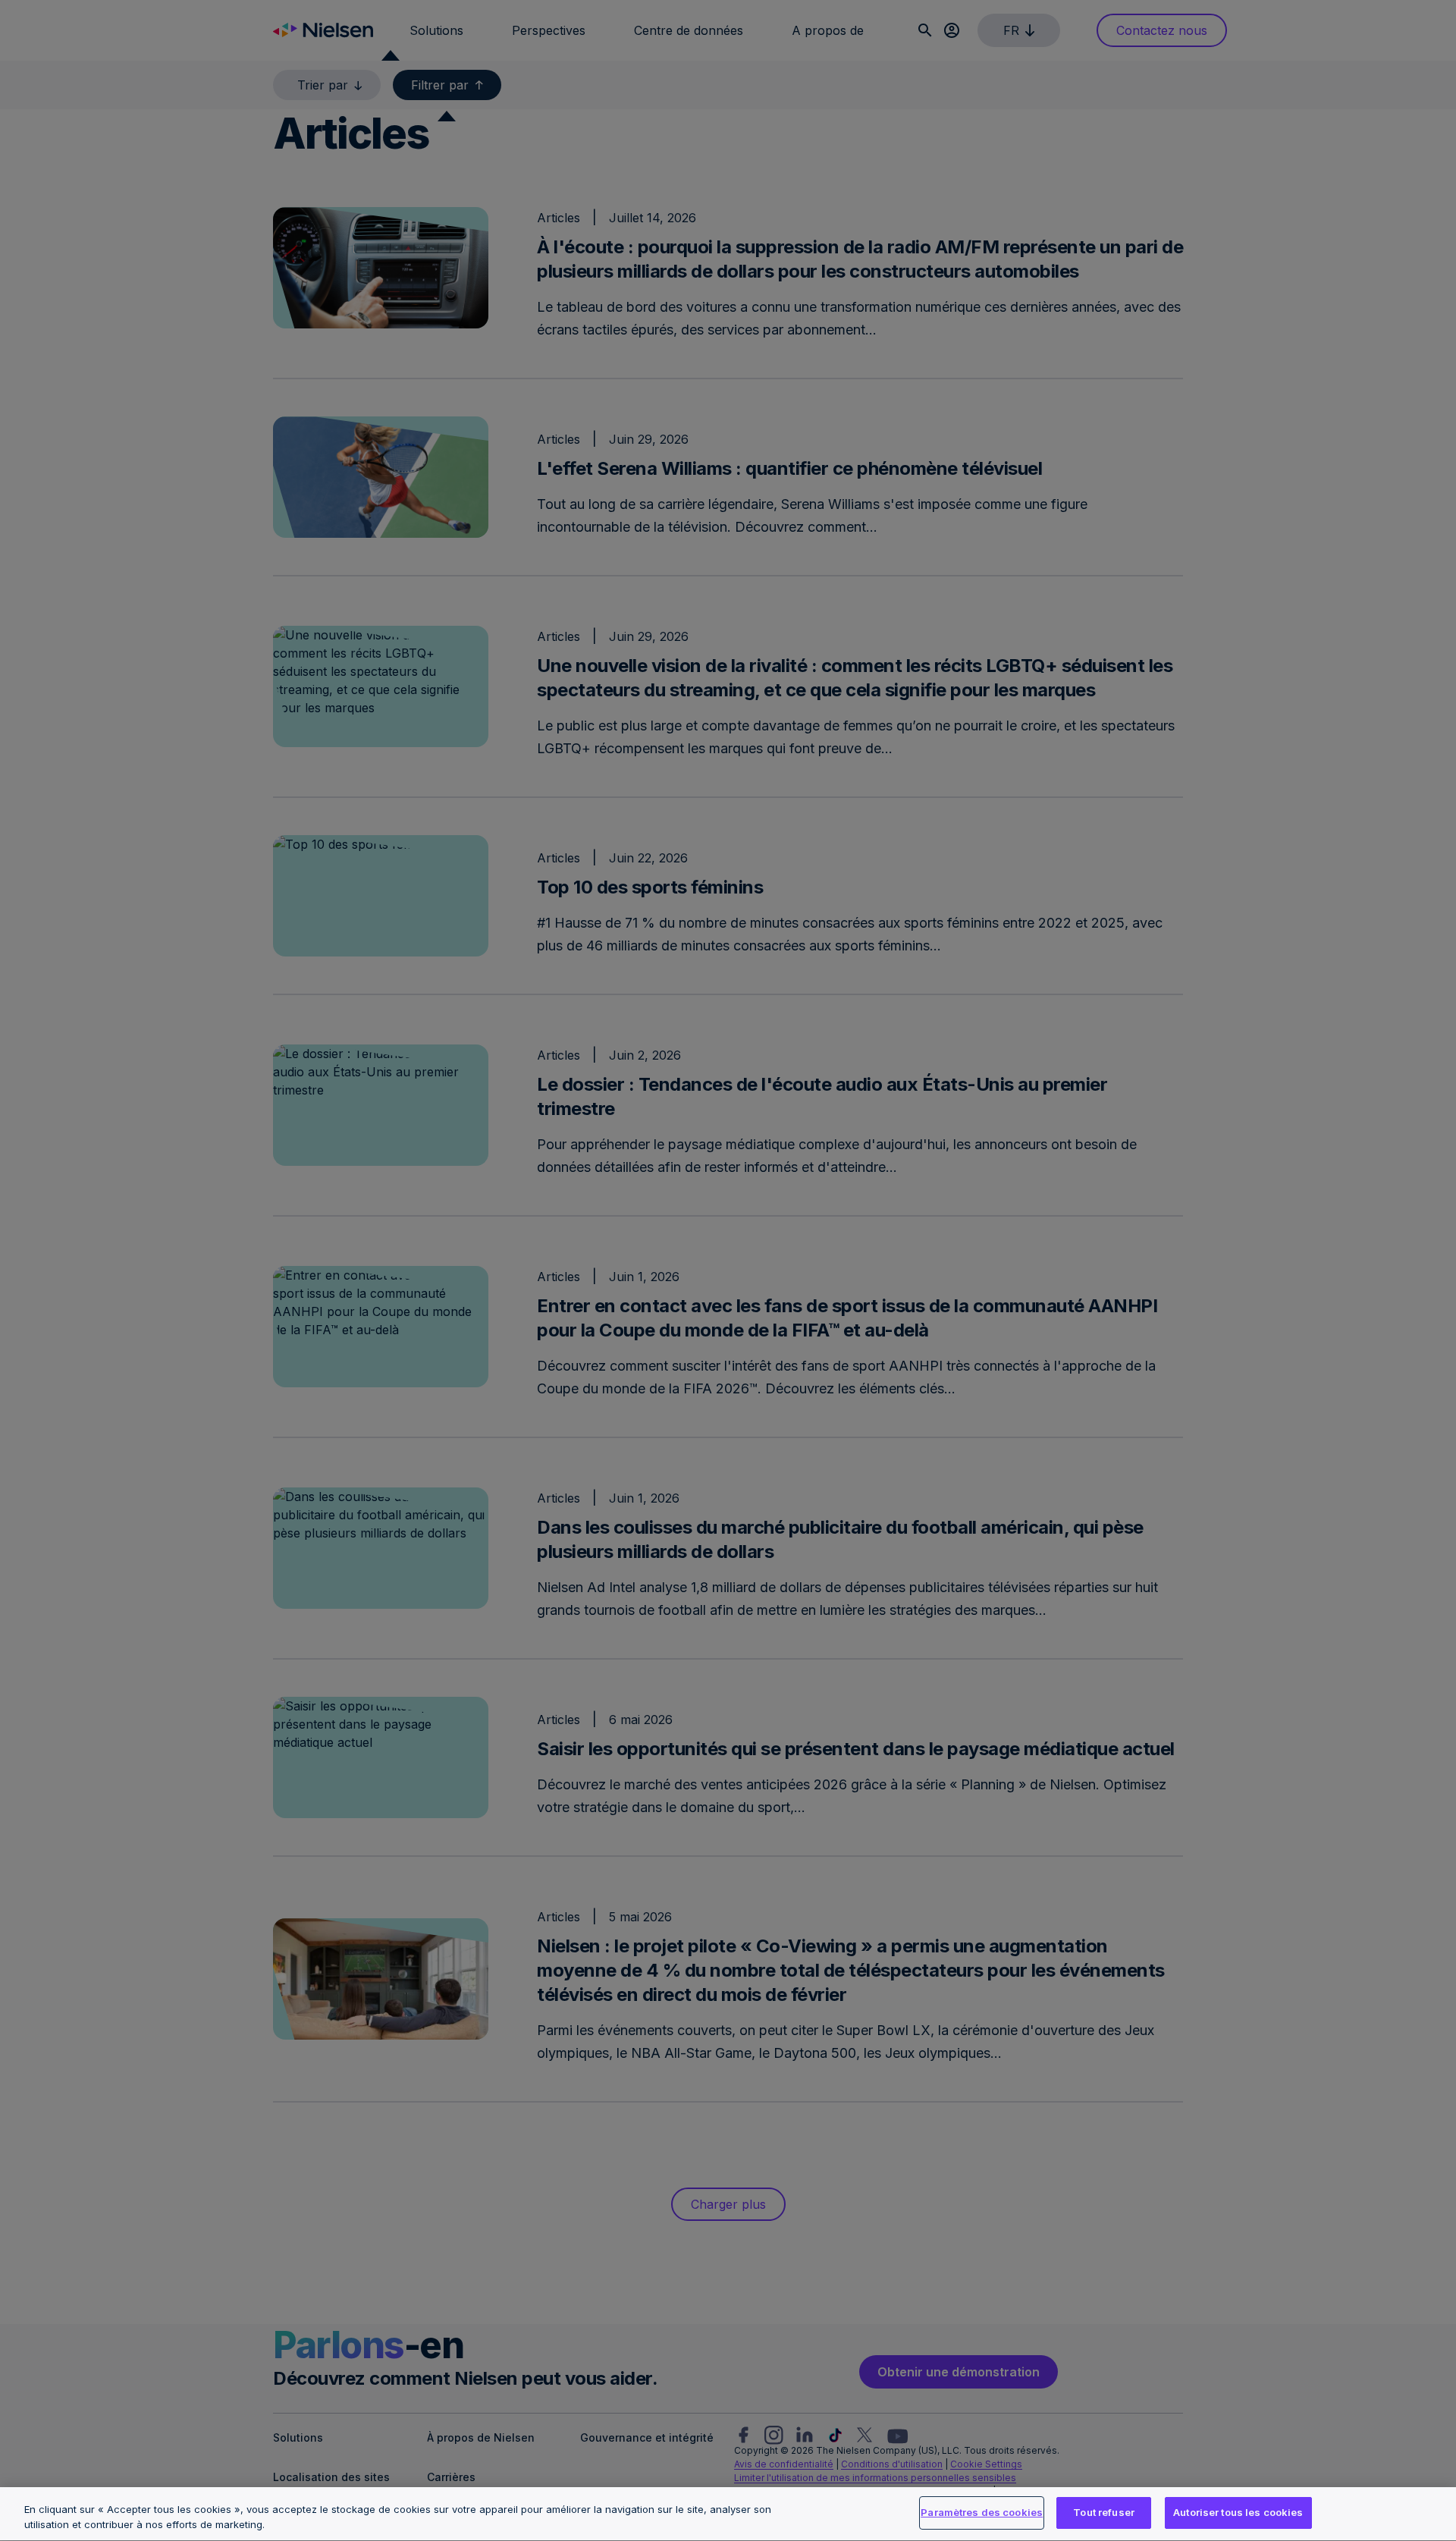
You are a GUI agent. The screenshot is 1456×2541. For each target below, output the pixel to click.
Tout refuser (1104, 2512)
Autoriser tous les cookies (1238, 2512)
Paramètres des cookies (982, 2512)
